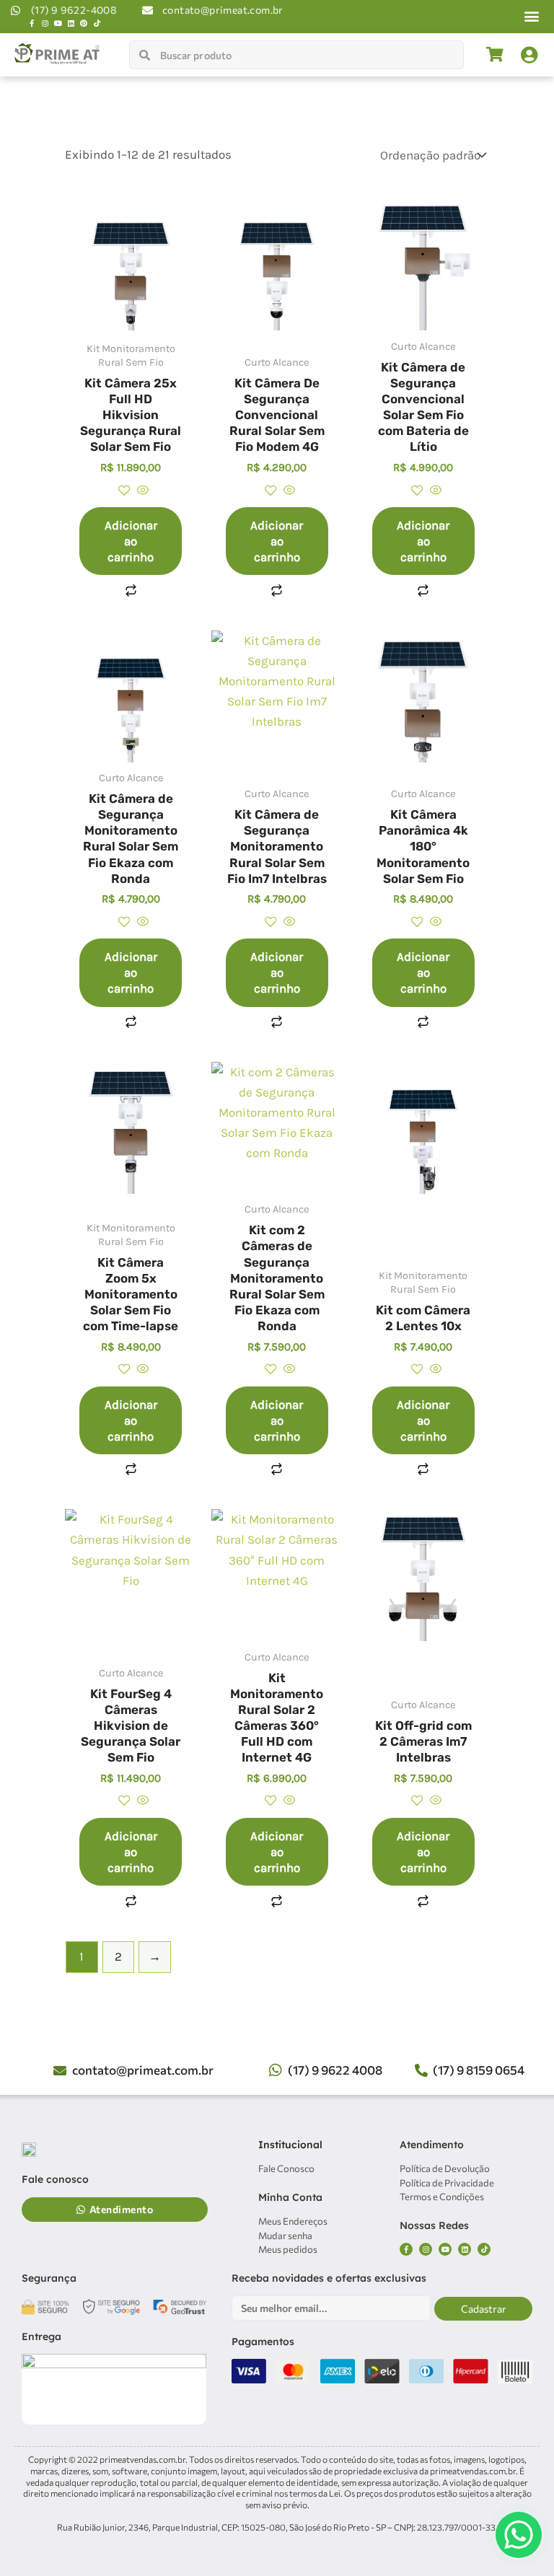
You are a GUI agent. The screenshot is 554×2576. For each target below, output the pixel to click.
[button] (532, 16)
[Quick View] (142, 491)
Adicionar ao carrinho (131, 541)
